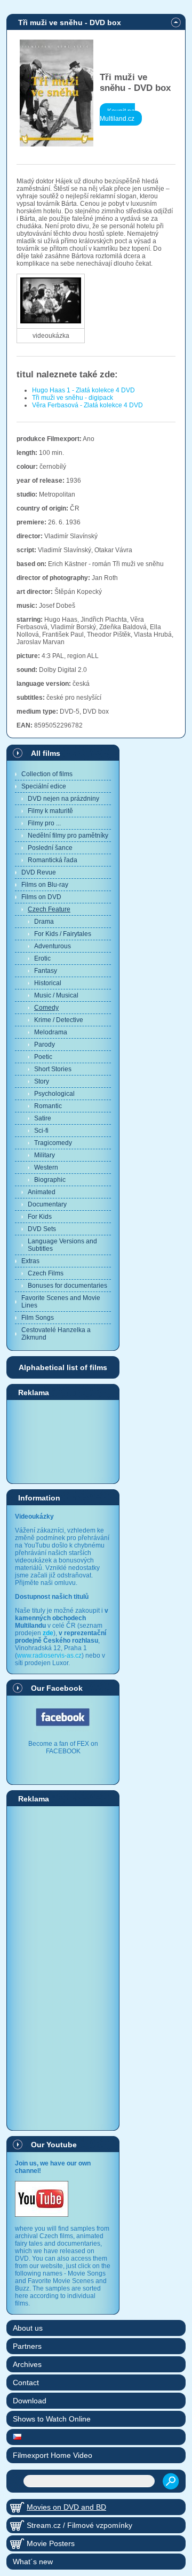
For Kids (40, 1217)
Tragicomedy (53, 1143)
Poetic (43, 1057)
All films (46, 753)
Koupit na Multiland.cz (117, 115)
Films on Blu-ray (45, 885)
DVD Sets (42, 1229)
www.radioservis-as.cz (49, 1656)
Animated (42, 1192)
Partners (27, 2346)
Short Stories (53, 1069)
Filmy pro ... (44, 823)
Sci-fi (41, 1131)
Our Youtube (54, 2145)
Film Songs (38, 1318)
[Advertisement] (63, 1441)
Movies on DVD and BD (66, 2507)
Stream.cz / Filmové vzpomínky (79, 2525)
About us (28, 2328)
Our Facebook (57, 1688)
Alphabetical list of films (63, 1367)
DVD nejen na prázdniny (63, 799)
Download (30, 2401)
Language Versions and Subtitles (62, 1245)
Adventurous (53, 946)
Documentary (47, 1204)
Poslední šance (50, 848)
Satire (43, 1118)
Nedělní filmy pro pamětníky (68, 836)
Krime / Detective (59, 1020)
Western (46, 1167)
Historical (48, 983)
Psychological (54, 1094)
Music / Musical (56, 995)
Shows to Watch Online (52, 2419)
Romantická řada (53, 860)
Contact (26, 2382)
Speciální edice (44, 786)
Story (42, 1081)
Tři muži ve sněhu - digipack (73, 398)
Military (45, 1155)
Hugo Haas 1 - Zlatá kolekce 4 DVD (83, 390)
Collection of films (47, 774)
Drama (44, 922)
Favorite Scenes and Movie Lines (61, 1302)
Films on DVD (41, 897)
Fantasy (46, 971)
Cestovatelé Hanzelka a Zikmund (56, 1334)
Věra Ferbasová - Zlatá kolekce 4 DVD (87, 405)
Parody (45, 1045)
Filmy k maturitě (50, 811)
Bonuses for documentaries (67, 1286)
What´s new (33, 2562)
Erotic (42, 958)
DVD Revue (39, 872)
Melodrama (51, 1032)
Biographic (50, 1180)
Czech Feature (49, 909)
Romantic (48, 1106)
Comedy (46, 1008)
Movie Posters (51, 2543)
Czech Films (46, 1273)
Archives (27, 2364)
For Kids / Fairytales (63, 934)
